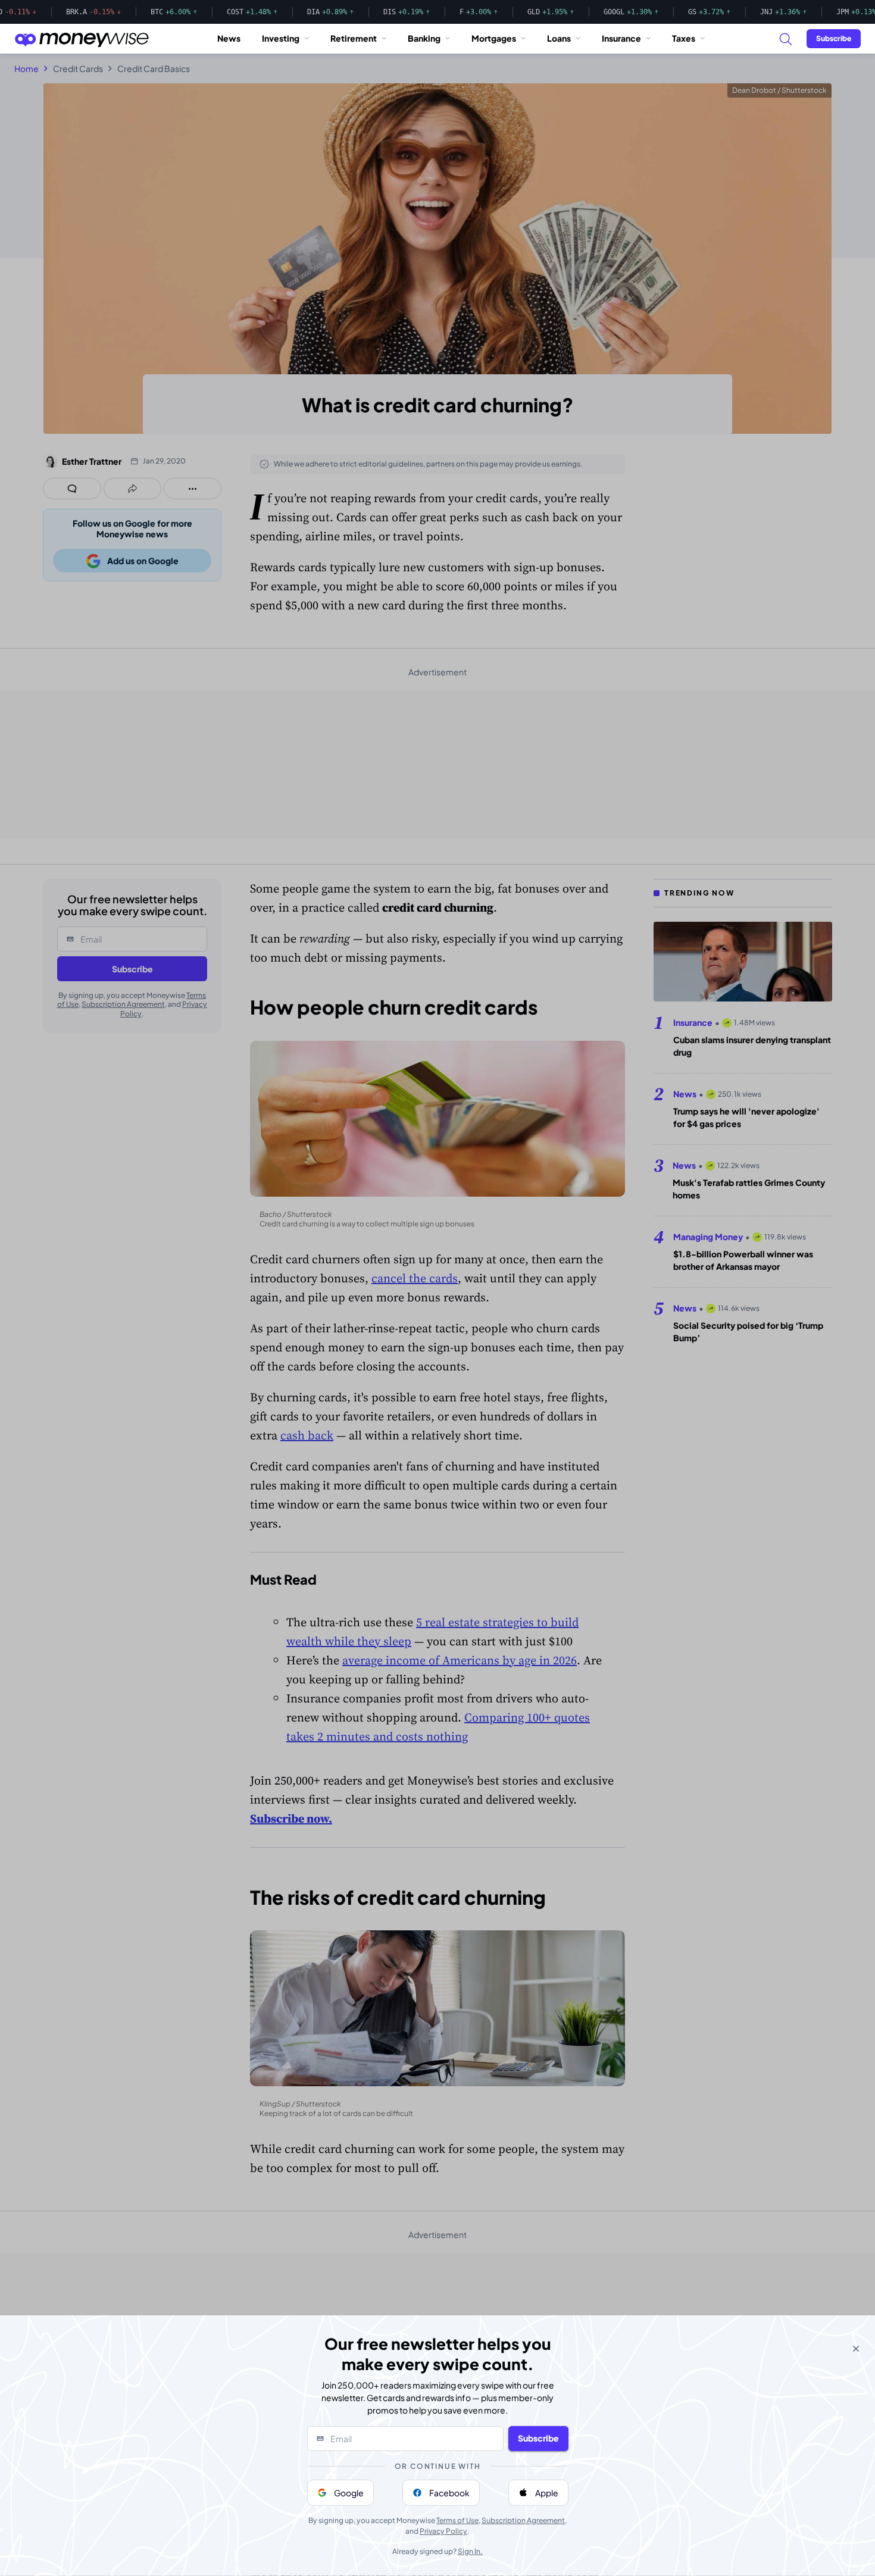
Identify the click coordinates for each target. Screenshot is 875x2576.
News (229, 38)
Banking (424, 38)
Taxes (684, 38)
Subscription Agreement (523, 2520)
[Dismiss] (856, 2349)
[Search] (785, 39)
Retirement (354, 38)
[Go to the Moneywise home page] (82, 39)
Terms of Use (457, 2520)
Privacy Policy (443, 2531)
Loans (559, 38)
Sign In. (470, 2551)
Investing (281, 38)
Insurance (621, 38)
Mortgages (494, 38)
